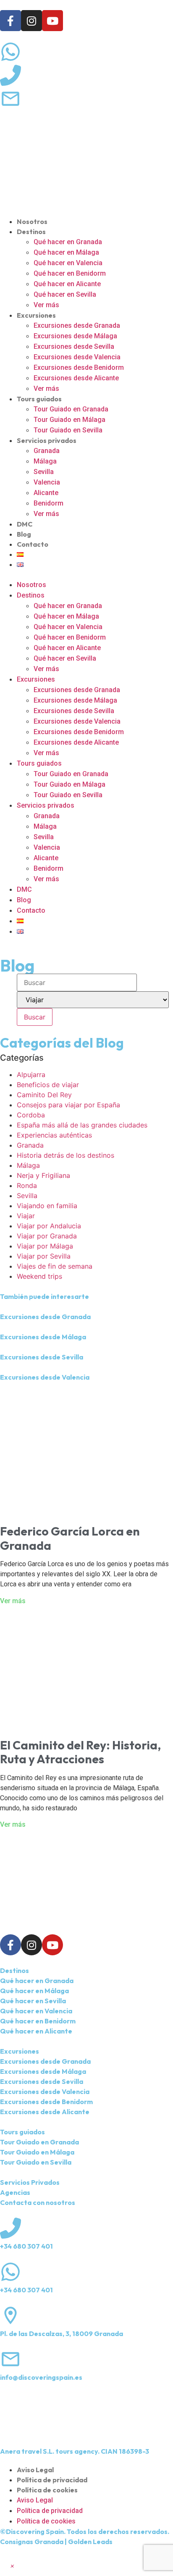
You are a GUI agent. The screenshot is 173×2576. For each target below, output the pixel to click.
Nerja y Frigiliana (43, 1175)
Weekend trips (39, 1276)
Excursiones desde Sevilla (74, 346)
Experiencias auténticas (54, 1135)
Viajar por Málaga (45, 1246)
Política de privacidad (52, 2480)
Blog (24, 534)
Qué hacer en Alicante (67, 284)
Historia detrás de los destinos (66, 1155)
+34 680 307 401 (26, 2246)
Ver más (46, 305)
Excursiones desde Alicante (76, 378)
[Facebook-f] (10, 21)
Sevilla (44, 472)
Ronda (27, 1185)
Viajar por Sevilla (44, 1256)
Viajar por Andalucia (49, 1226)
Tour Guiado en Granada (71, 409)
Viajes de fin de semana (55, 1266)
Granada (47, 451)
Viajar (26, 1216)
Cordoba (31, 1115)
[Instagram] (31, 21)
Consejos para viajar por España (68, 1105)
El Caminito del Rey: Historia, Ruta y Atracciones (80, 1752)
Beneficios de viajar (48, 1085)
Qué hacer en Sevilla (65, 294)
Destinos (31, 232)
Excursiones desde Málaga (75, 336)
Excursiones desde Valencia (77, 357)
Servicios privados (47, 440)
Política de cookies (47, 2490)
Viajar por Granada (47, 1236)
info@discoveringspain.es (41, 2377)
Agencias (15, 2192)
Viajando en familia (47, 1206)
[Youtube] (52, 21)
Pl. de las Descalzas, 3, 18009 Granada (62, 2334)
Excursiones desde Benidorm (79, 367)
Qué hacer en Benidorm (70, 273)
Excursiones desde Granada (77, 325)
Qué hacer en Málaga (66, 252)
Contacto (33, 544)
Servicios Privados (30, 2182)
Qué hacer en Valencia (68, 263)
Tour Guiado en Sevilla (68, 430)
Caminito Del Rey (44, 1095)
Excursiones (36, 315)
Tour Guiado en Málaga (69, 420)
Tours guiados (39, 399)
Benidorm (48, 503)
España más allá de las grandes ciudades (82, 1125)
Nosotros (32, 221)
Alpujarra (31, 1075)
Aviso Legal (35, 2470)
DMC (25, 524)
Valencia (47, 482)
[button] (86, 574)
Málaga (45, 461)
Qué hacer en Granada (68, 242)
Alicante (46, 493)
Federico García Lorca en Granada (70, 1538)
